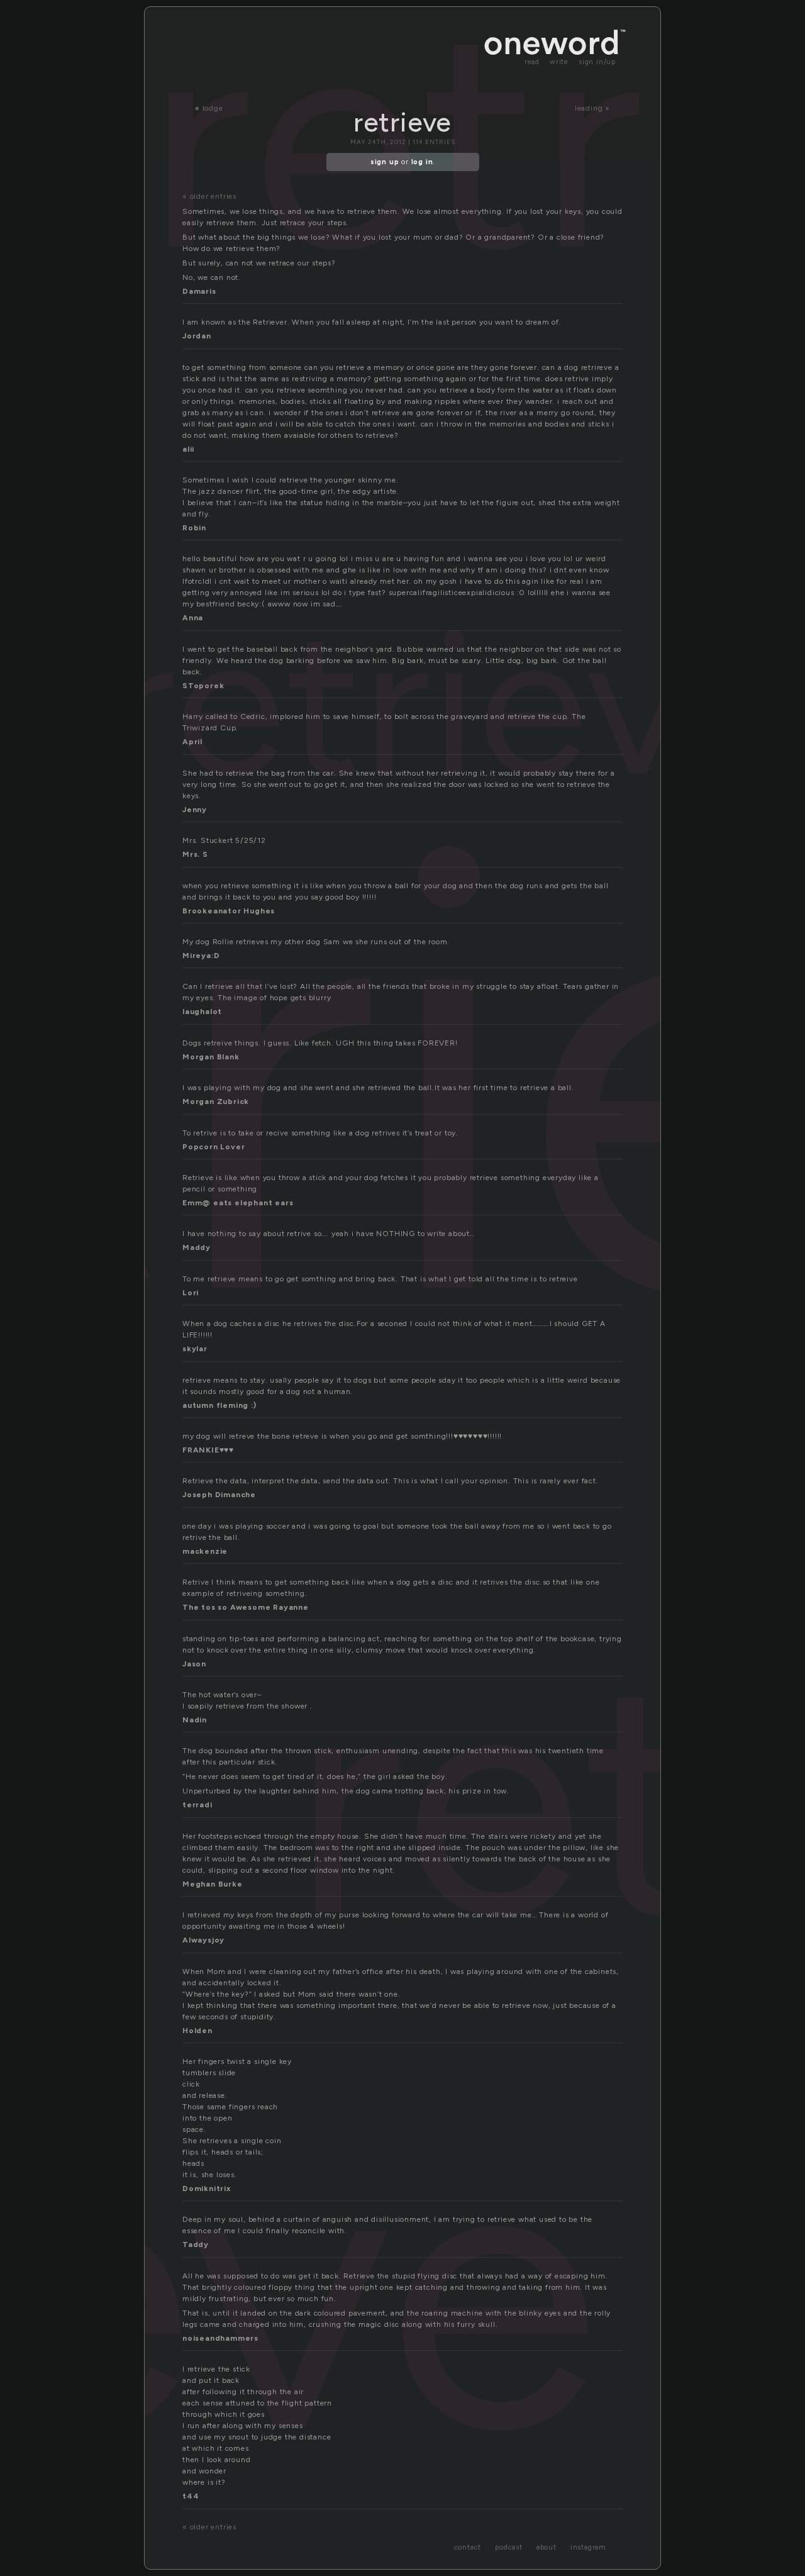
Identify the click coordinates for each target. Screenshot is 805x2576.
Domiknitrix (207, 2188)
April (192, 742)
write (559, 62)
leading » (592, 108)
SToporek (203, 686)
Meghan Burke (213, 1884)
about (547, 2547)
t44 (191, 2496)
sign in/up (597, 62)
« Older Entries (209, 196)
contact (468, 2547)
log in (422, 162)
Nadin (195, 1720)
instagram (588, 2547)
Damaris (199, 291)
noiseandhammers (220, 2338)
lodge (213, 108)
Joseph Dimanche (219, 1495)
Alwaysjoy (203, 1940)
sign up (385, 162)
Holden (197, 2031)
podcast (509, 2547)
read (532, 62)
